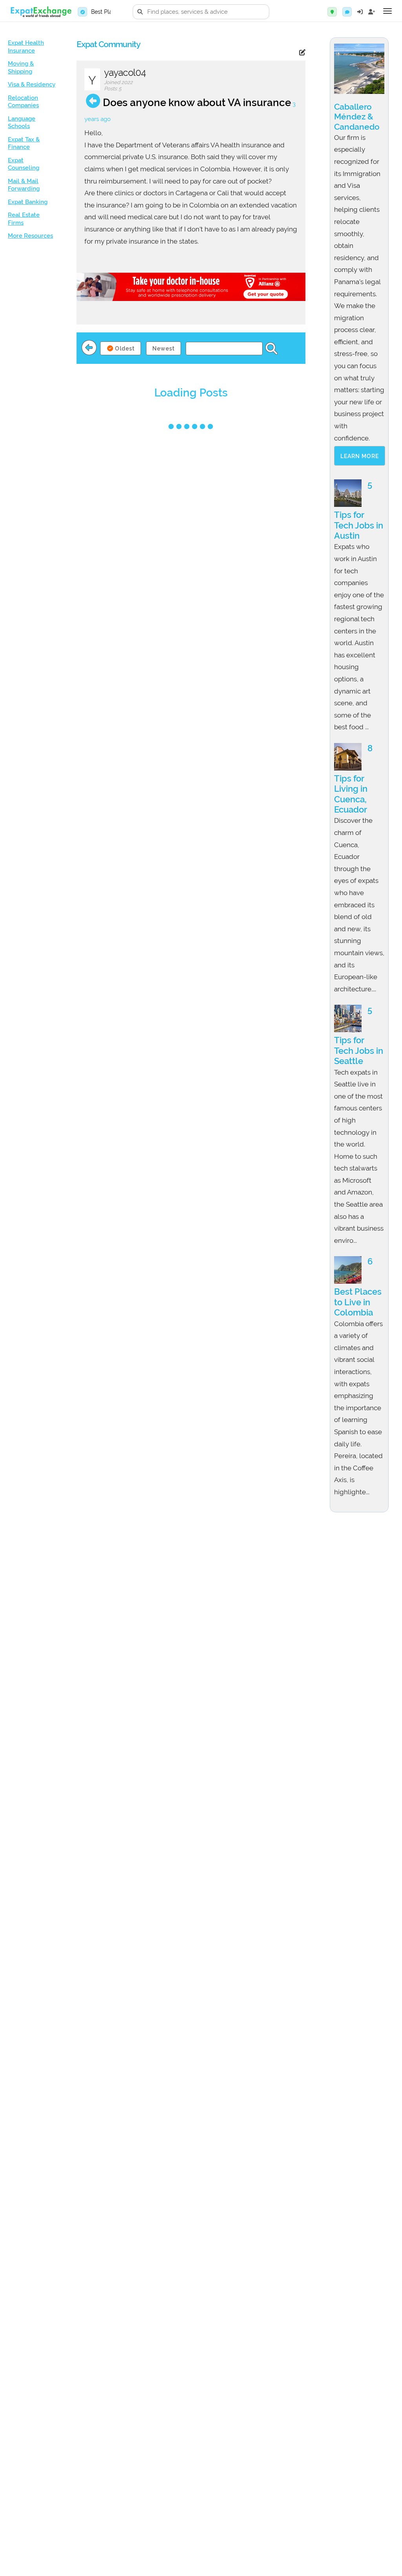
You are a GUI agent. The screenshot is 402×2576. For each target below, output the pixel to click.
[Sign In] (360, 12)
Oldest (124, 349)
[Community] (347, 12)
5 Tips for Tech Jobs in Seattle (359, 1035)
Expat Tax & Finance (24, 143)
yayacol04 (125, 72)
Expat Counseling (24, 164)
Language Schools (22, 123)
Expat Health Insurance (26, 47)
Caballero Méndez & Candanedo (357, 117)
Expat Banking (28, 202)
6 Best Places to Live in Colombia (358, 1287)
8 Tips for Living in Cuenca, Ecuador (353, 779)
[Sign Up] (372, 12)
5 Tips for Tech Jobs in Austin (359, 510)
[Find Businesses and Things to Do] (332, 12)
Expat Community (108, 44)
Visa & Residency (32, 84)
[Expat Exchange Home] (41, 12)
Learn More (360, 456)
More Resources (30, 236)
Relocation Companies (23, 102)
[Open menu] (387, 11)
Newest (164, 349)
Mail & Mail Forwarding (24, 185)
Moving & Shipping (21, 68)
